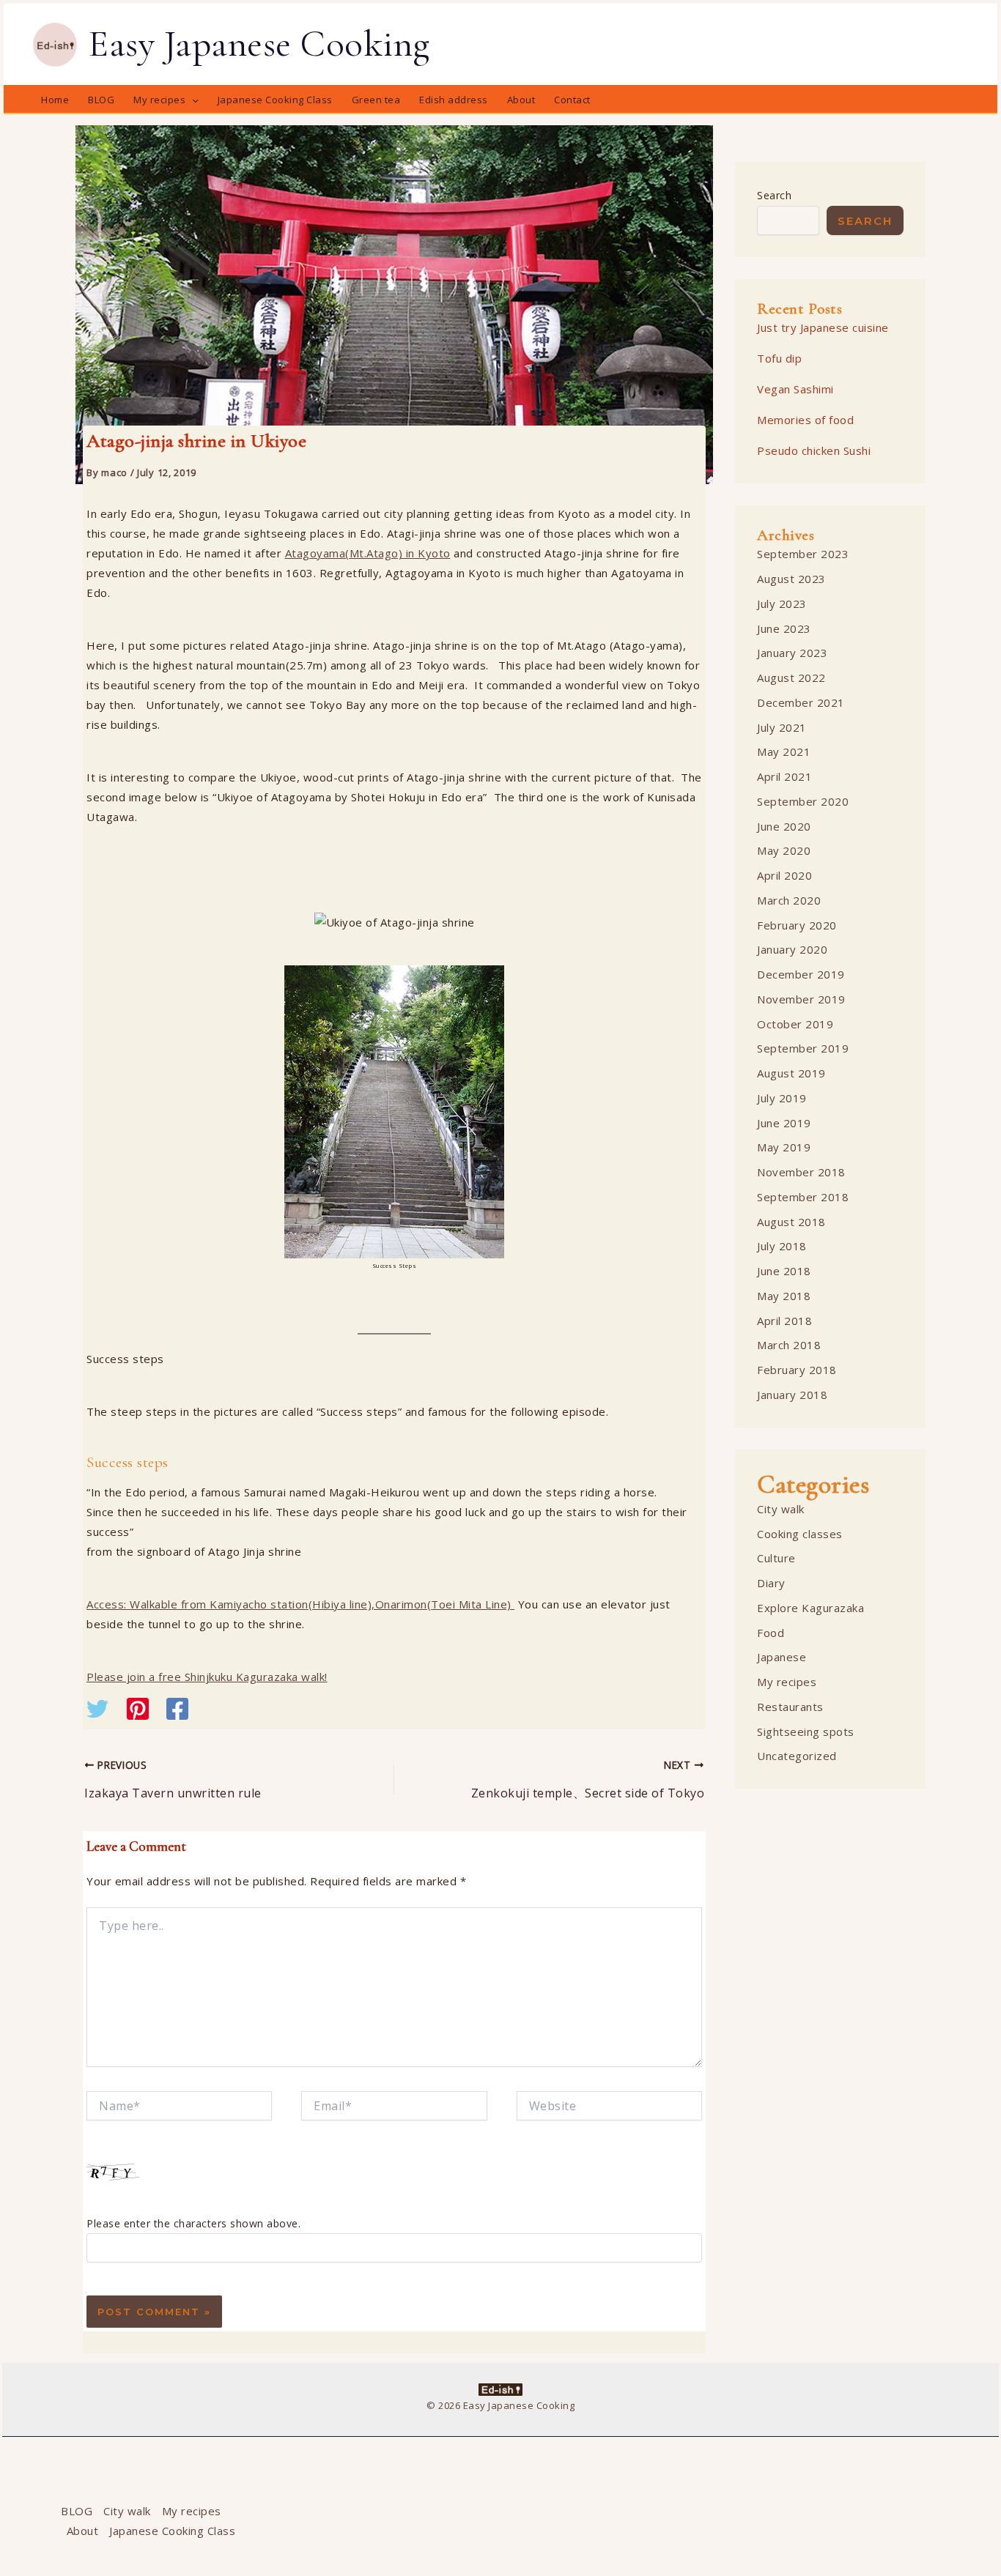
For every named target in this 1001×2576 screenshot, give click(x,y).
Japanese (782, 1657)
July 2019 (782, 1098)
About (83, 2531)
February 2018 (797, 1370)
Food (771, 1633)
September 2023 (803, 554)
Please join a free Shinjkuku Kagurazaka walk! (207, 1677)
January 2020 (792, 949)
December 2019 (801, 974)
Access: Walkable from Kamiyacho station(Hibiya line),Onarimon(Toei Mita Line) (300, 1604)
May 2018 (784, 1296)
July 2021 (782, 727)
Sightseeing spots (806, 1731)
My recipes (787, 1682)
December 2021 (801, 702)
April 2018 (784, 1321)
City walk (781, 1509)
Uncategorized (797, 1756)
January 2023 (792, 653)
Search (774, 195)
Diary (771, 1583)
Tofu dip (779, 358)
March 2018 (789, 1345)
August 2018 (791, 1222)
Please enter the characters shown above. (193, 2223)
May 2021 (784, 751)
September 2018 (803, 1197)
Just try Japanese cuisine (823, 327)
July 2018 (782, 1246)
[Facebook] (177, 1710)
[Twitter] (97, 1710)
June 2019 (784, 1123)
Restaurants (790, 1707)
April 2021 (784, 776)
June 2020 (784, 826)
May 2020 (784, 850)
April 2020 (784, 875)
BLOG (77, 2511)
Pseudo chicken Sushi (814, 450)
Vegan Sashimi (795, 389)
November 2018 (801, 1172)
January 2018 (792, 1395)
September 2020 (803, 801)
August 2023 (791, 579)
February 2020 (797, 925)
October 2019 (795, 1024)
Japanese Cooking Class (172, 2531)
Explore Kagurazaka (810, 1608)
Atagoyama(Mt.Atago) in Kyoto (368, 553)
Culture (776, 1558)
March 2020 (789, 900)
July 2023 (782, 604)
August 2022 (791, 678)
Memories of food (805, 420)
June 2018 (784, 1271)
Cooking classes (800, 1534)
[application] (192, 100)
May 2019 (784, 1147)
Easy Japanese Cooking (259, 44)
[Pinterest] (138, 1710)
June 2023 (784, 628)
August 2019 (791, 1073)
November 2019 (801, 999)
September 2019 (803, 1048)
